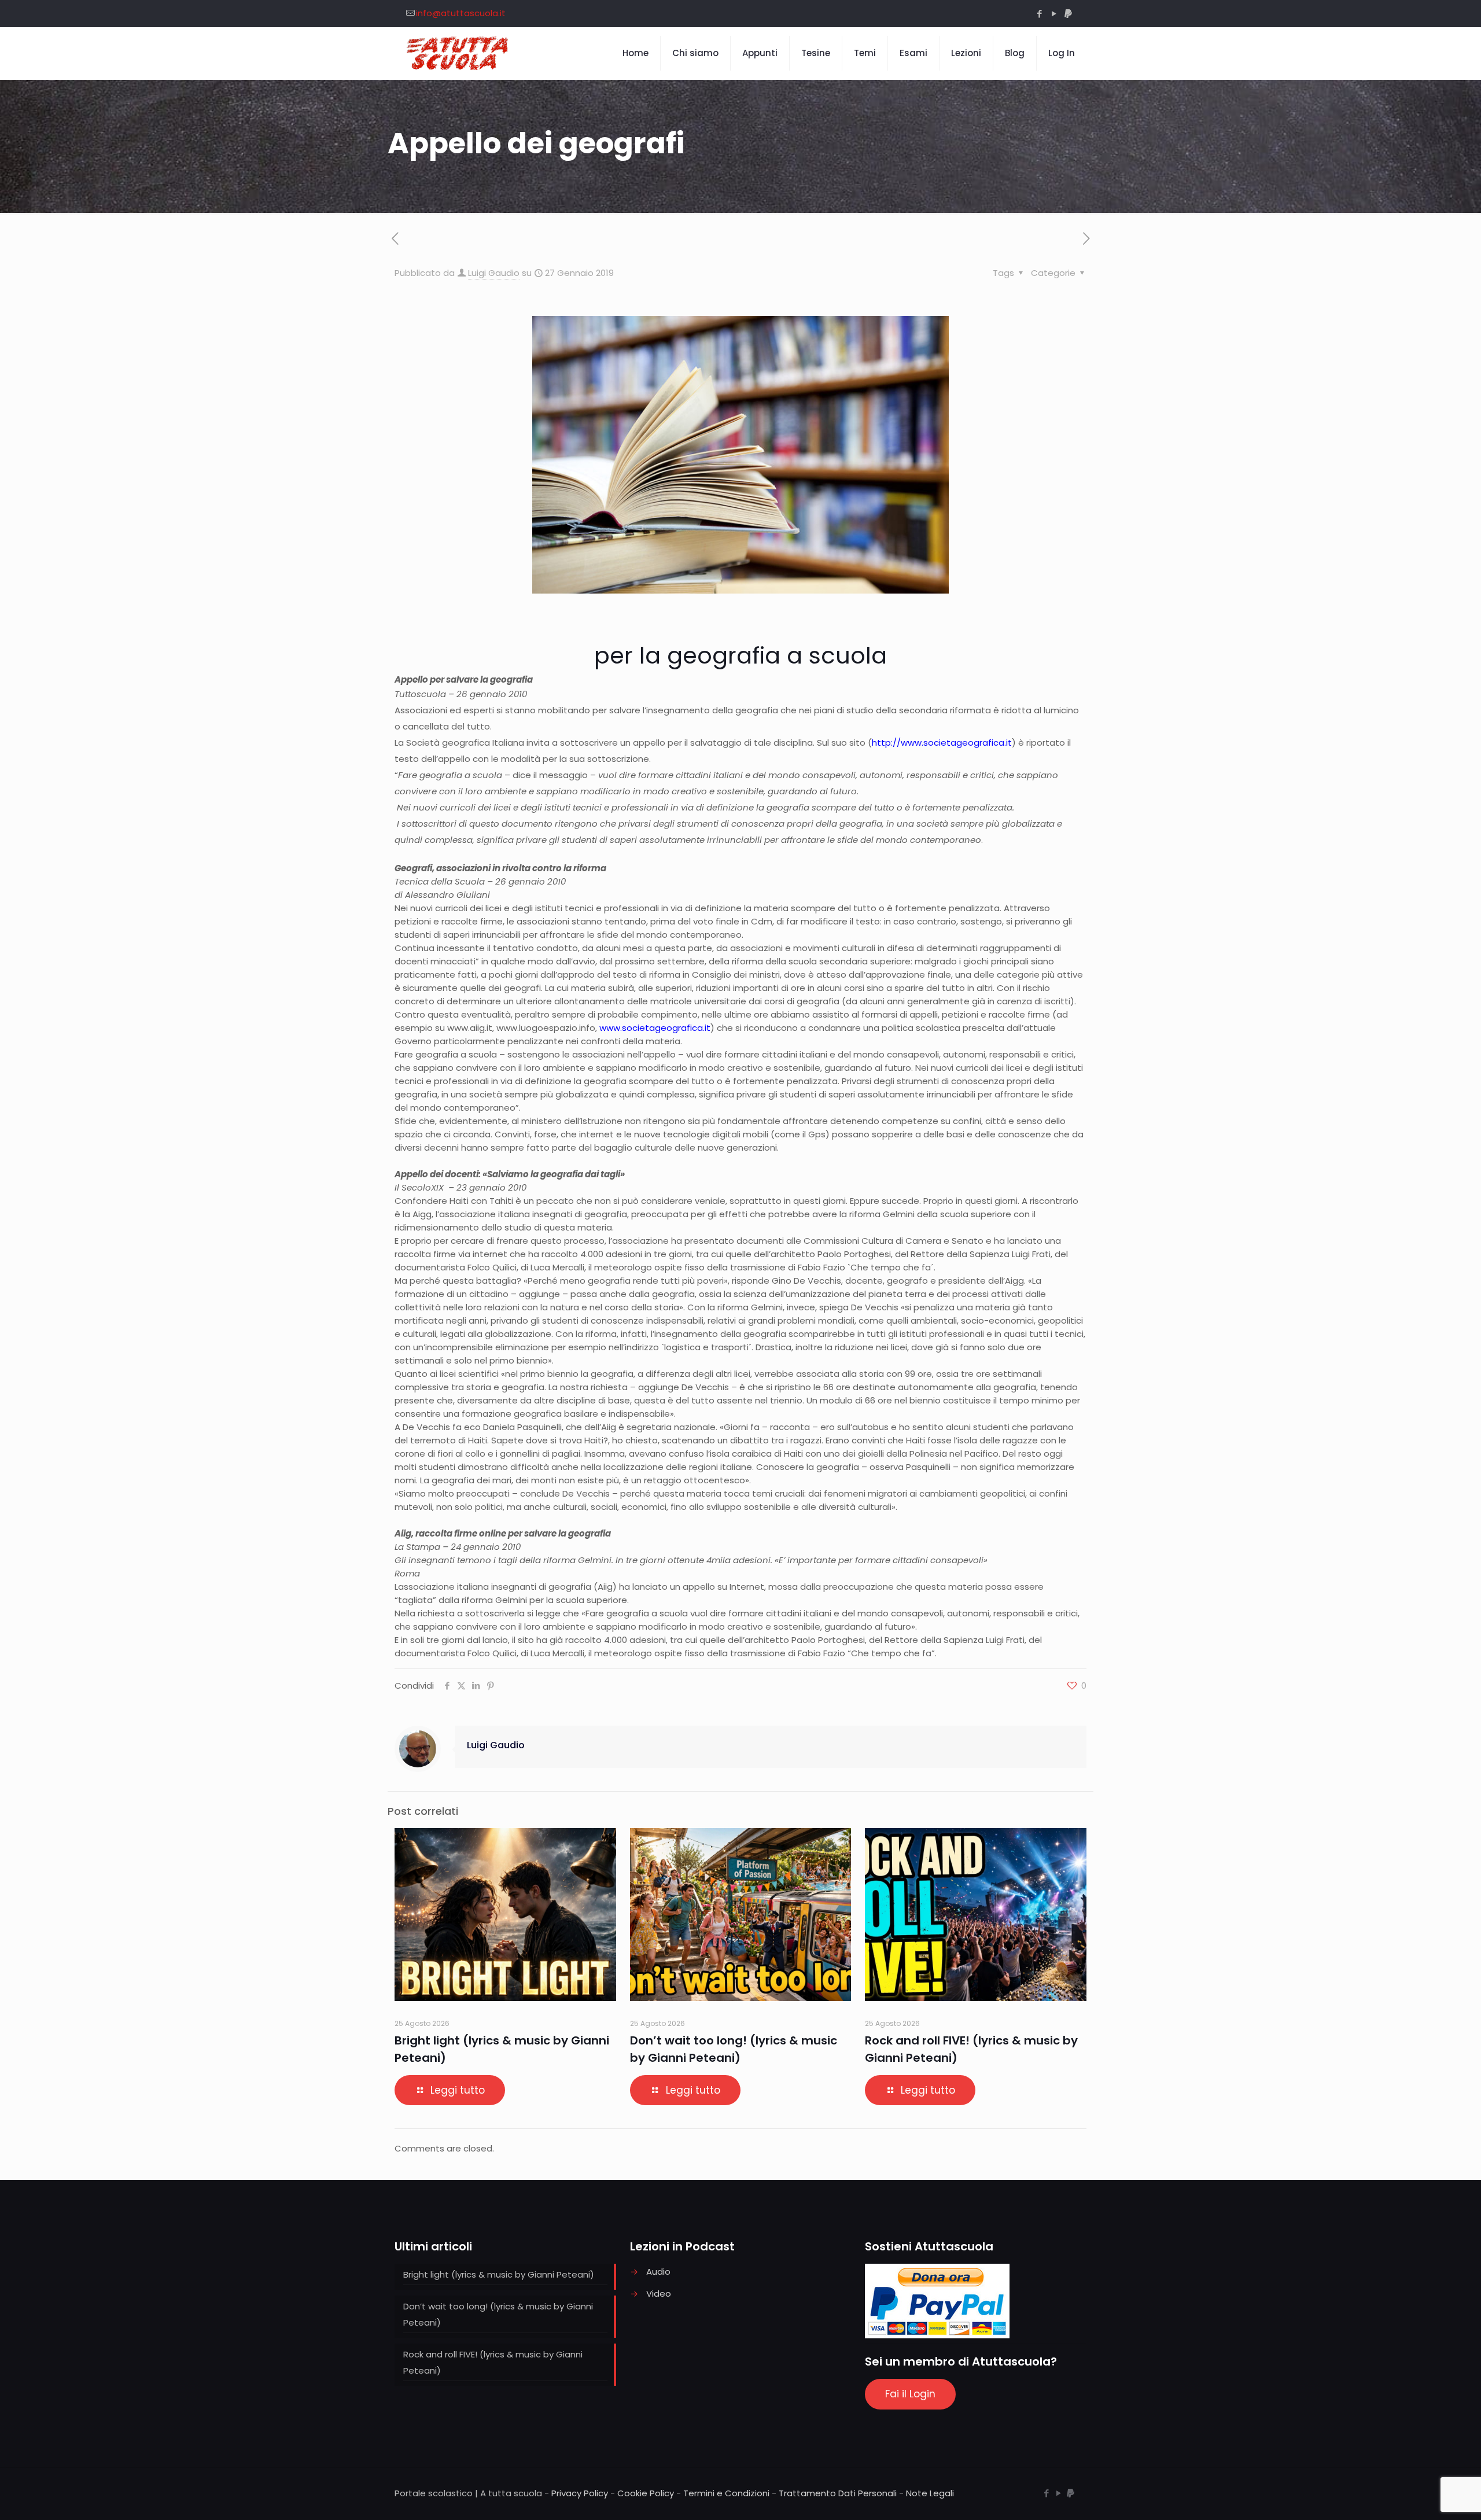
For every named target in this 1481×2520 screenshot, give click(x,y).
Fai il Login (910, 2394)
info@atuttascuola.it (461, 13)
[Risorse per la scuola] (458, 53)
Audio (658, 2272)
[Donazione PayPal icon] (1068, 14)
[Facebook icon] (1039, 14)
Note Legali (930, 2493)
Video (659, 2294)
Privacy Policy (580, 2493)
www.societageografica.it (655, 1028)
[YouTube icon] (1054, 14)
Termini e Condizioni (726, 2493)
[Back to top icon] (1425, 2496)
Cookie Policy (646, 2493)
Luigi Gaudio (494, 273)
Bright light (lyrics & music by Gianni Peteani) (499, 2274)
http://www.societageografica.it (942, 743)
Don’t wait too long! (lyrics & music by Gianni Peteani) (498, 2314)
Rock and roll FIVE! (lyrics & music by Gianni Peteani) (493, 2362)
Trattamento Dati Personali (838, 2493)
